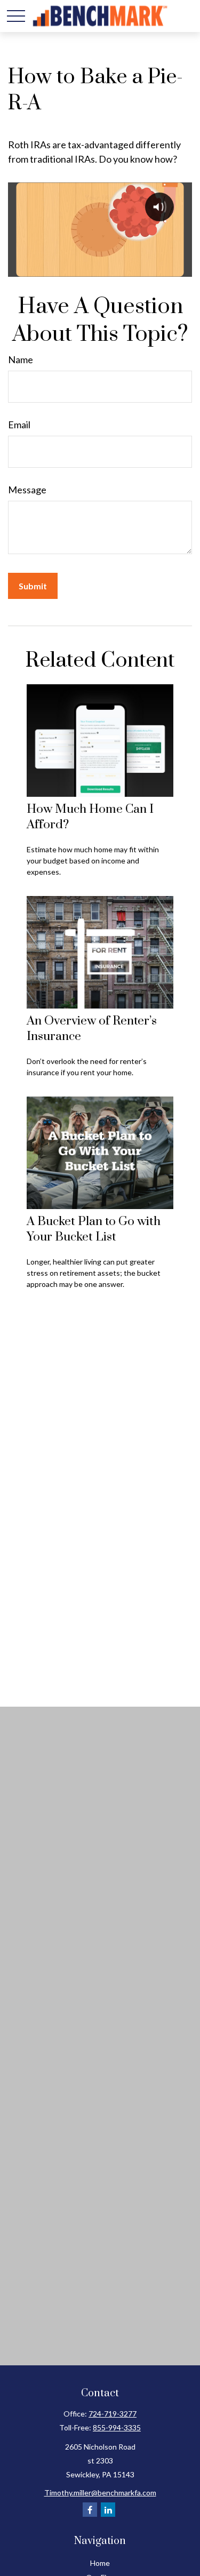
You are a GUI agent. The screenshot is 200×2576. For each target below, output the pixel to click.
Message (27, 490)
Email (19, 425)
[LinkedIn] (108, 2510)
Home (100, 2563)
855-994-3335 (117, 2427)
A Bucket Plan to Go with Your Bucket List (94, 1229)
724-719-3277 (113, 2414)
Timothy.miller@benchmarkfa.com (100, 2493)
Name (21, 359)
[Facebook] (90, 2510)
